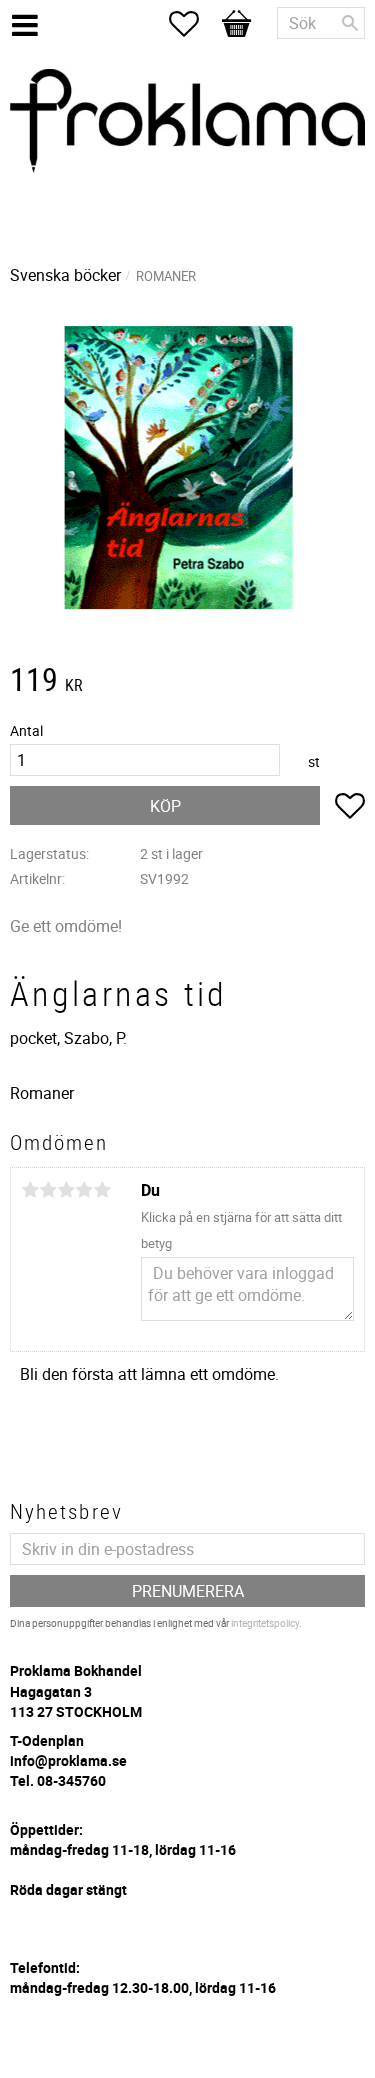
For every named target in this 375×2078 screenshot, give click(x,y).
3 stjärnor (66, 1190)
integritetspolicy (265, 1623)
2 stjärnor (48, 1190)
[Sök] (350, 23)
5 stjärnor (102, 1190)
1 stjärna (30, 1190)
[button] (194, 24)
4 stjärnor (84, 1190)
